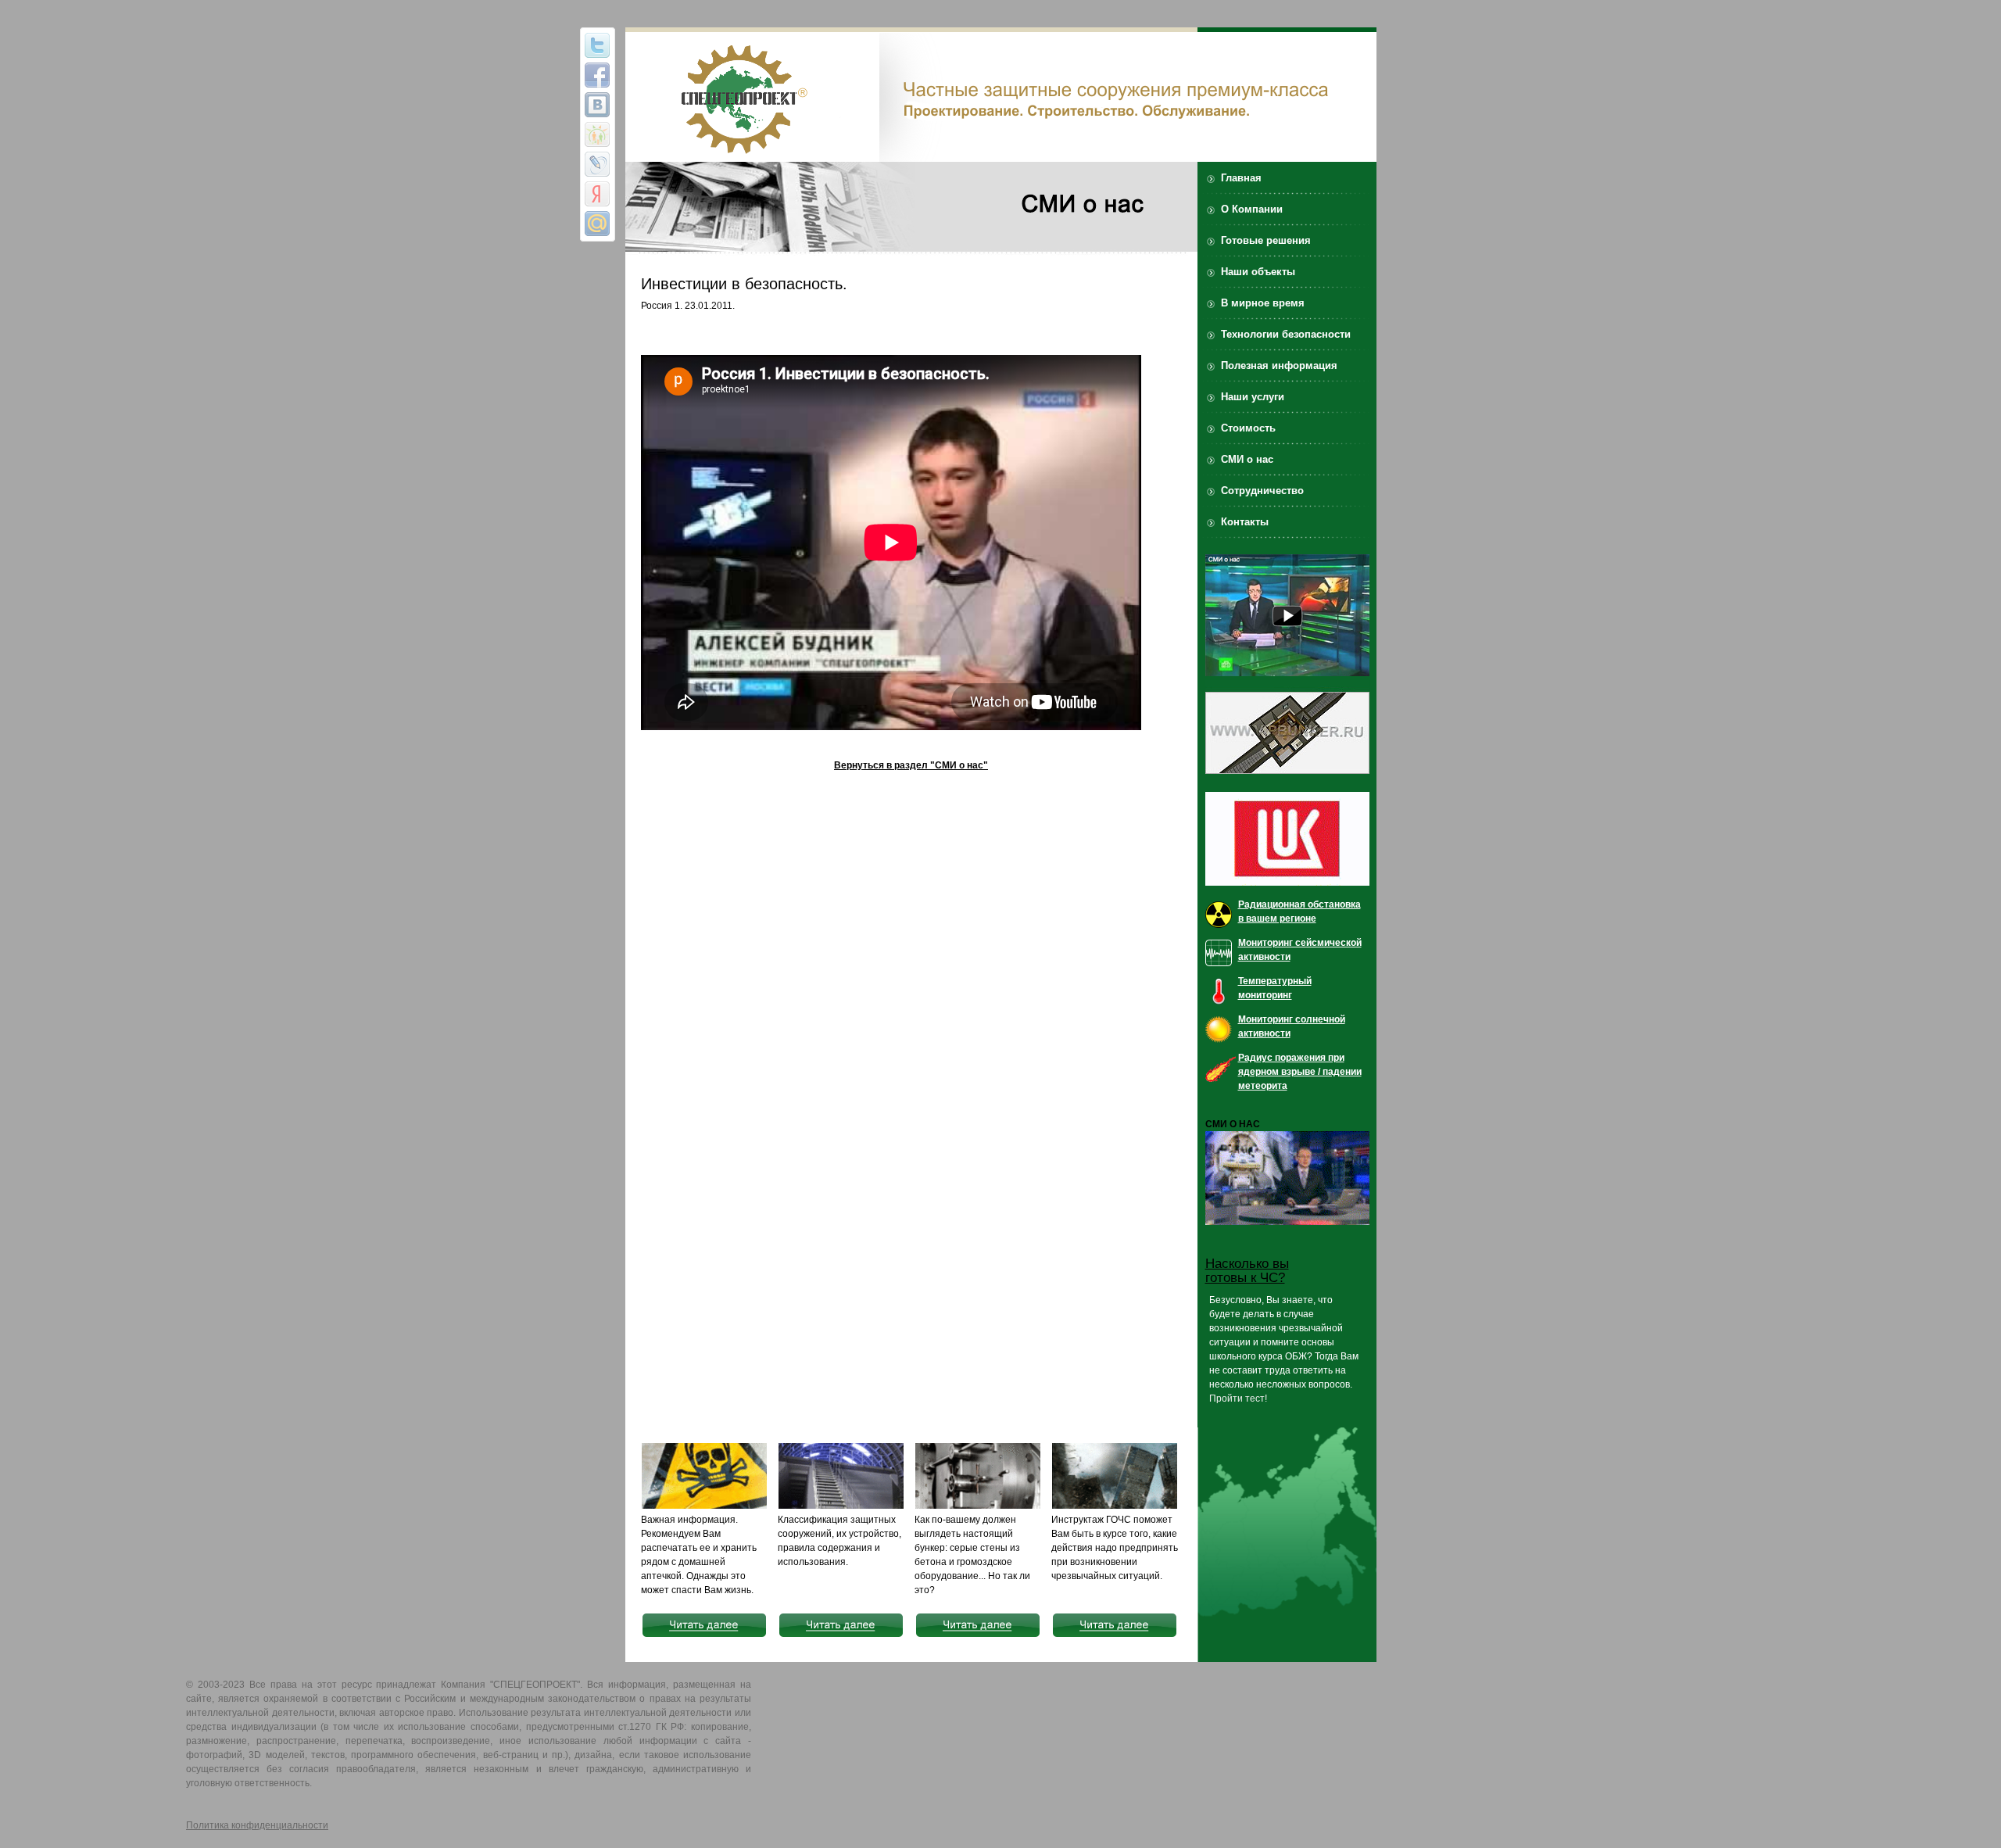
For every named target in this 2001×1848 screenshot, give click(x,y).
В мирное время (1263, 303)
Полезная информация (1279, 365)
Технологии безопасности (1286, 334)
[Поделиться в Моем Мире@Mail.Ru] (597, 224)
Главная (1241, 178)
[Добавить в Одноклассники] (597, 134)
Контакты (1245, 522)
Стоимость (1248, 428)
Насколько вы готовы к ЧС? (1247, 1271)
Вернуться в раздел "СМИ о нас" (911, 765)
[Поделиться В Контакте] (597, 105)
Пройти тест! (1238, 1399)
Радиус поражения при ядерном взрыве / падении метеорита (1300, 1072)
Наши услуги (1253, 397)
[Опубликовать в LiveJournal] (597, 164)
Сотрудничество (1262, 491)
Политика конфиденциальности (257, 1825)
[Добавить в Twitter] (597, 45)
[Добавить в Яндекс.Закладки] (597, 194)
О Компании (1252, 209)
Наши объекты (1258, 272)
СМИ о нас (1247, 459)
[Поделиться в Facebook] (597, 75)
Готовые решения (1266, 240)
